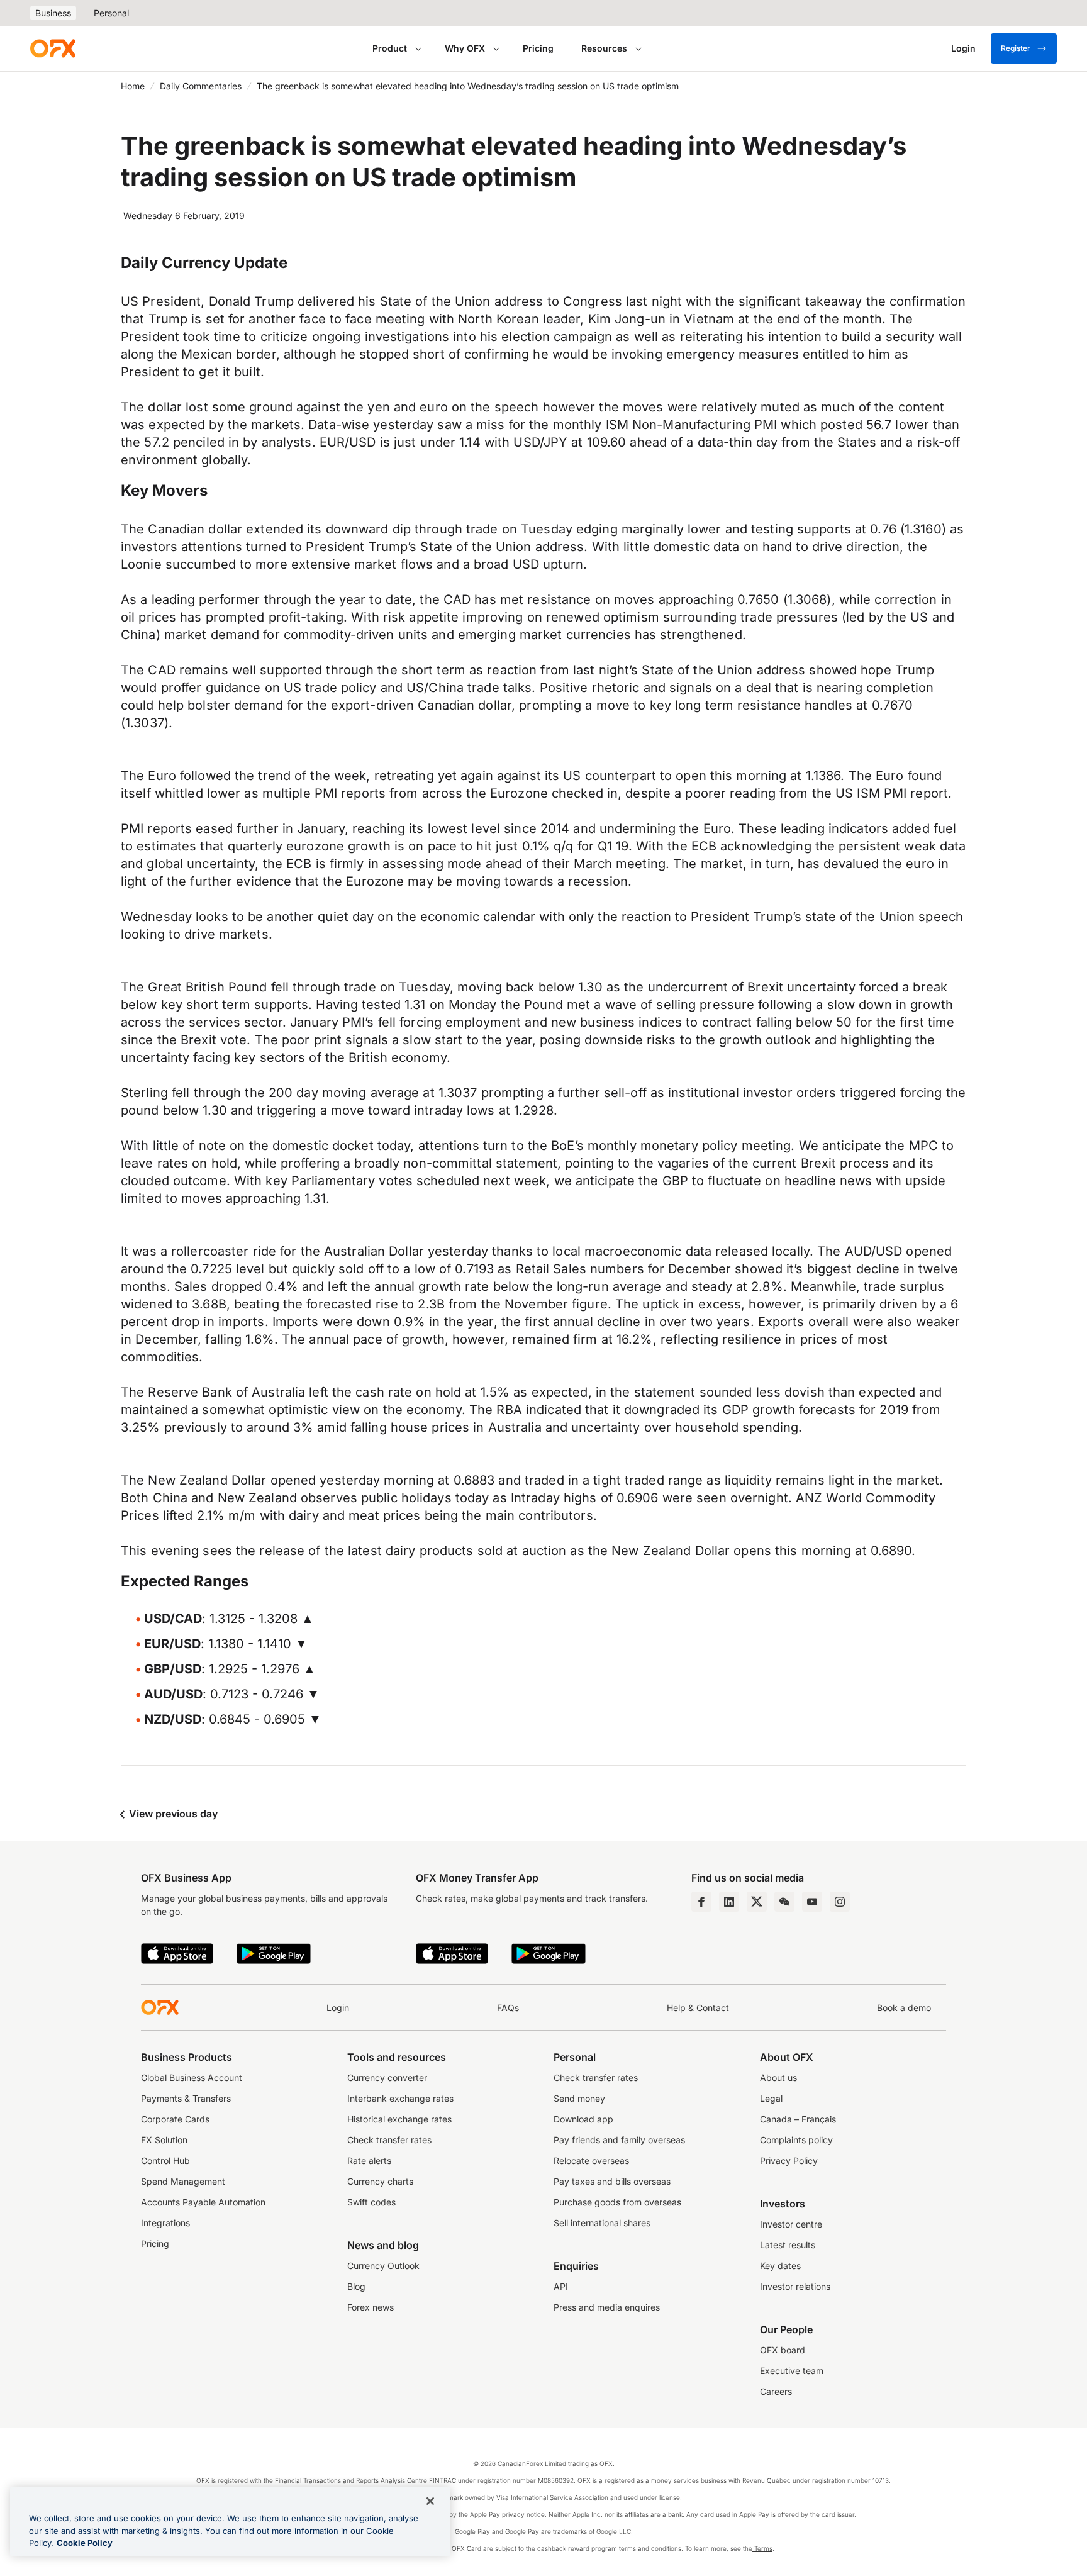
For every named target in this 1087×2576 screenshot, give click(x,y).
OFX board (783, 2350)
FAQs (508, 2008)
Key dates (780, 2266)
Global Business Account (192, 2077)
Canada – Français (798, 2119)
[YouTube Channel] (812, 1902)
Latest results (788, 2245)
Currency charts (380, 2181)
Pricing (538, 48)
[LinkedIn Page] (729, 1902)
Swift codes (371, 2202)
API (561, 2286)
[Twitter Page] (757, 1902)
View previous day (172, 1814)
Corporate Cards (175, 2119)
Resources (604, 48)
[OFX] (53, 48)
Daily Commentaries (201, 86)
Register (1016, 48)
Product (390, 48)
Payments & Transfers (186, 2098)
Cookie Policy (85, 2543)
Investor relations (795, 2286)
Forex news (371, 2307)
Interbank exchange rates (400, 2098)
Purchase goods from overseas (617, 2202)
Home (133, 86)
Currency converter (387, 2077)
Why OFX (465, 48)
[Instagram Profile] (840, 1902)
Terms (762, 2548)
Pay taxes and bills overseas (612, 2181)
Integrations (165, 2223)
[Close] (430, 2501)
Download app (583, 2119)
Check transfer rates (389, 2140)
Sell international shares (602, 2223)
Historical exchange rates (399, 2119)
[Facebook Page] (701, 1902)
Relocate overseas (591, 2161)
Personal (111, 13)
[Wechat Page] (784, 1902)
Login (338, 2008)
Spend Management (183, 2181)
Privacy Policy (789, 2161)
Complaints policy (796, 2140)
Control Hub (165, 2161)
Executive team (792, 2371)
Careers (776, 2391)
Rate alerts (369, 2161)
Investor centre (791, 2224)
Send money (579, 2098)
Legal (771, 2098)
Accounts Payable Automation (203, 2202)
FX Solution (164, 2140)
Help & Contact (698, 2008)
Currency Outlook (383, 2266)
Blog (356, 2286)
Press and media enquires (607, 2307)
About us (778, 2077)
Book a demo (904, 2008)
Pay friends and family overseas (619, 2140)
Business (53, 13)
